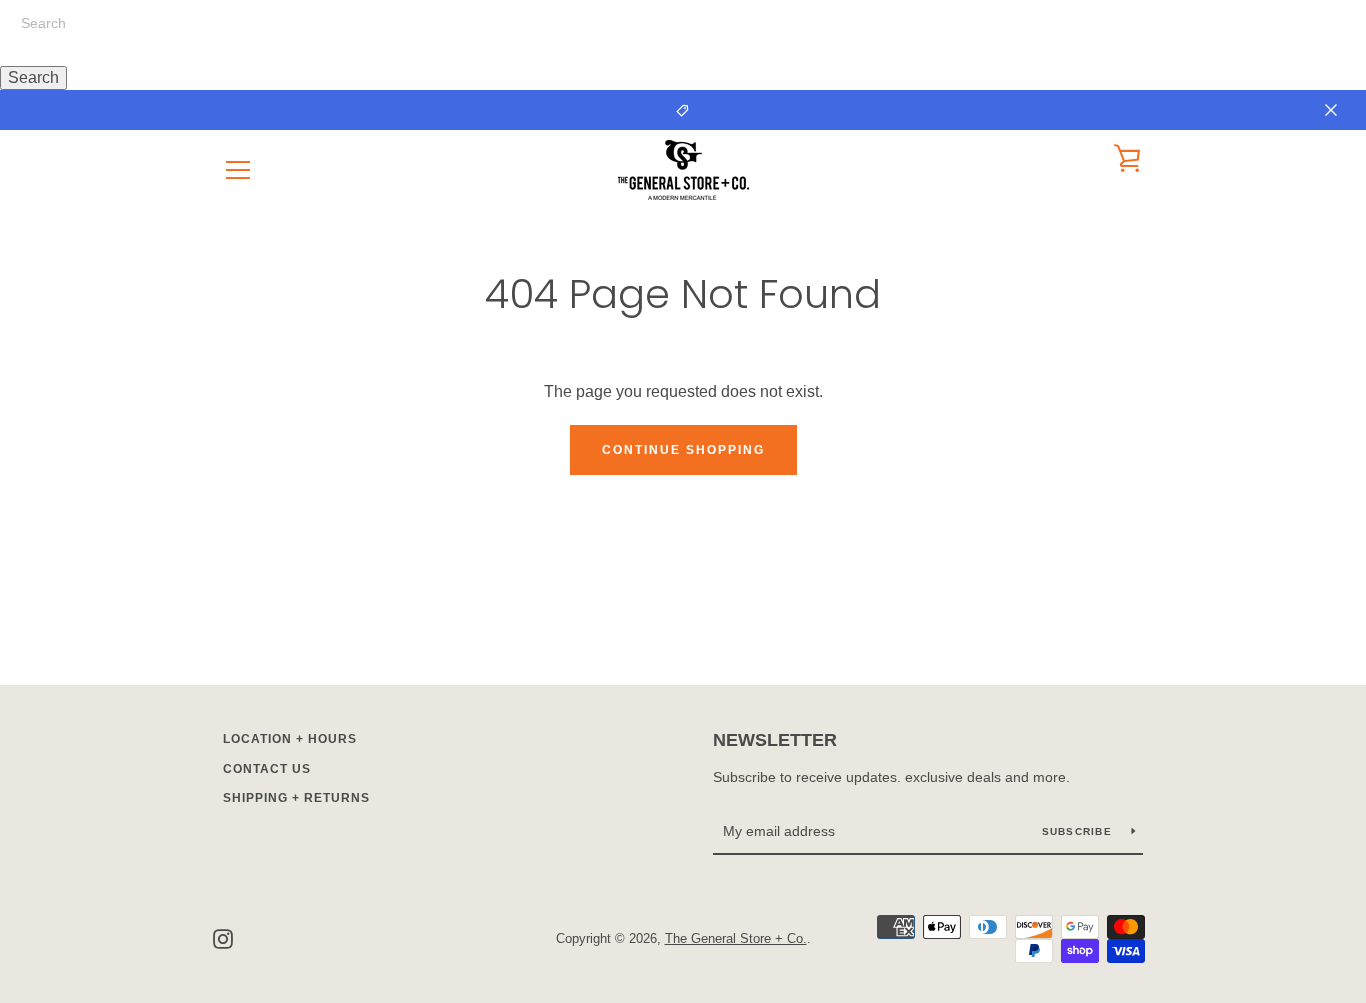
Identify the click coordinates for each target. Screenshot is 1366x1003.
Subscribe (1079, 831)
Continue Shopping (683, 450)
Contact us (267, 769)
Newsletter (775, 740)
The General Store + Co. (736, 938)
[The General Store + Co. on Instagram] (223, 937)
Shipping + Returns (296, 798)
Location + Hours (290, 739)
